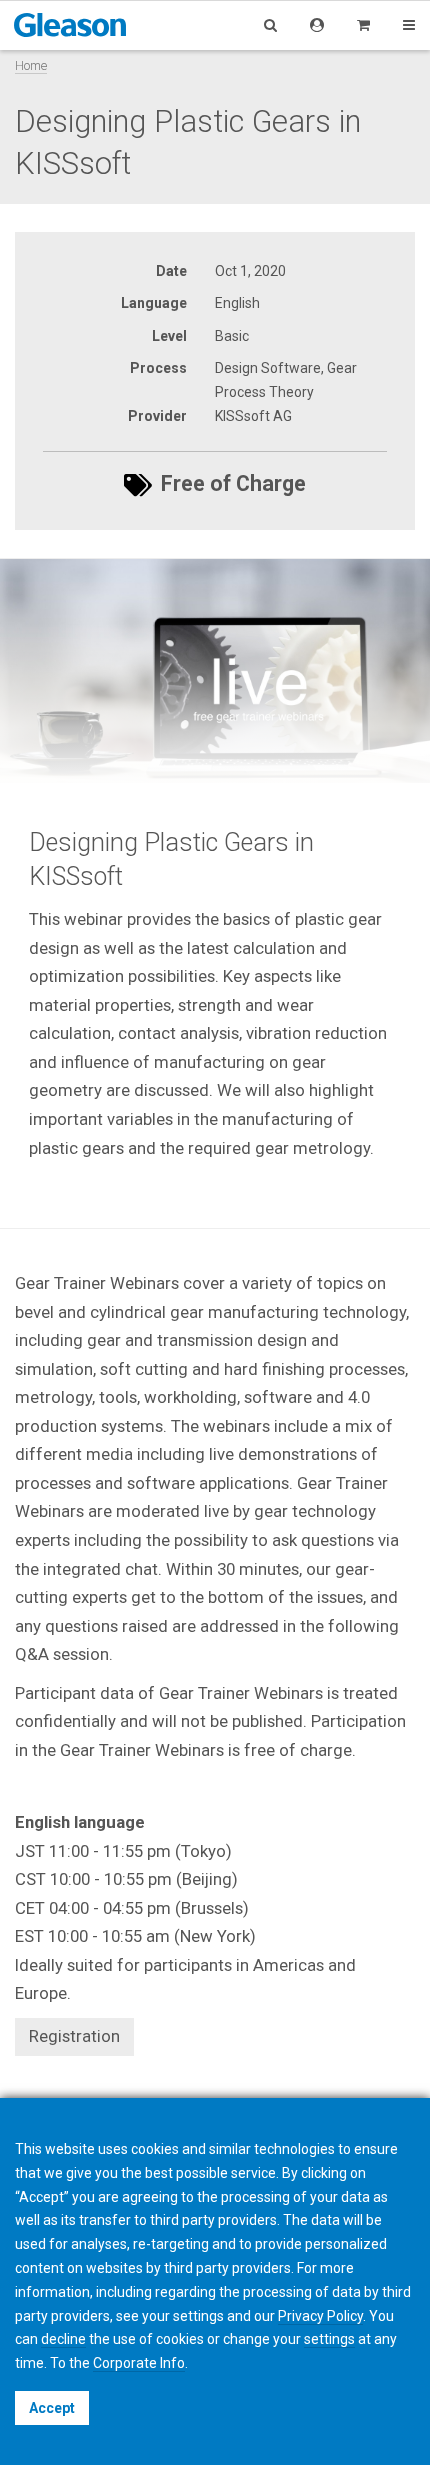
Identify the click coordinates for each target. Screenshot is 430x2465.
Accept (52, 2408)
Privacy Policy (320, 2316)
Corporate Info (139, 2363)
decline (63, 2339)
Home (31, 65)
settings (329, 2339)
